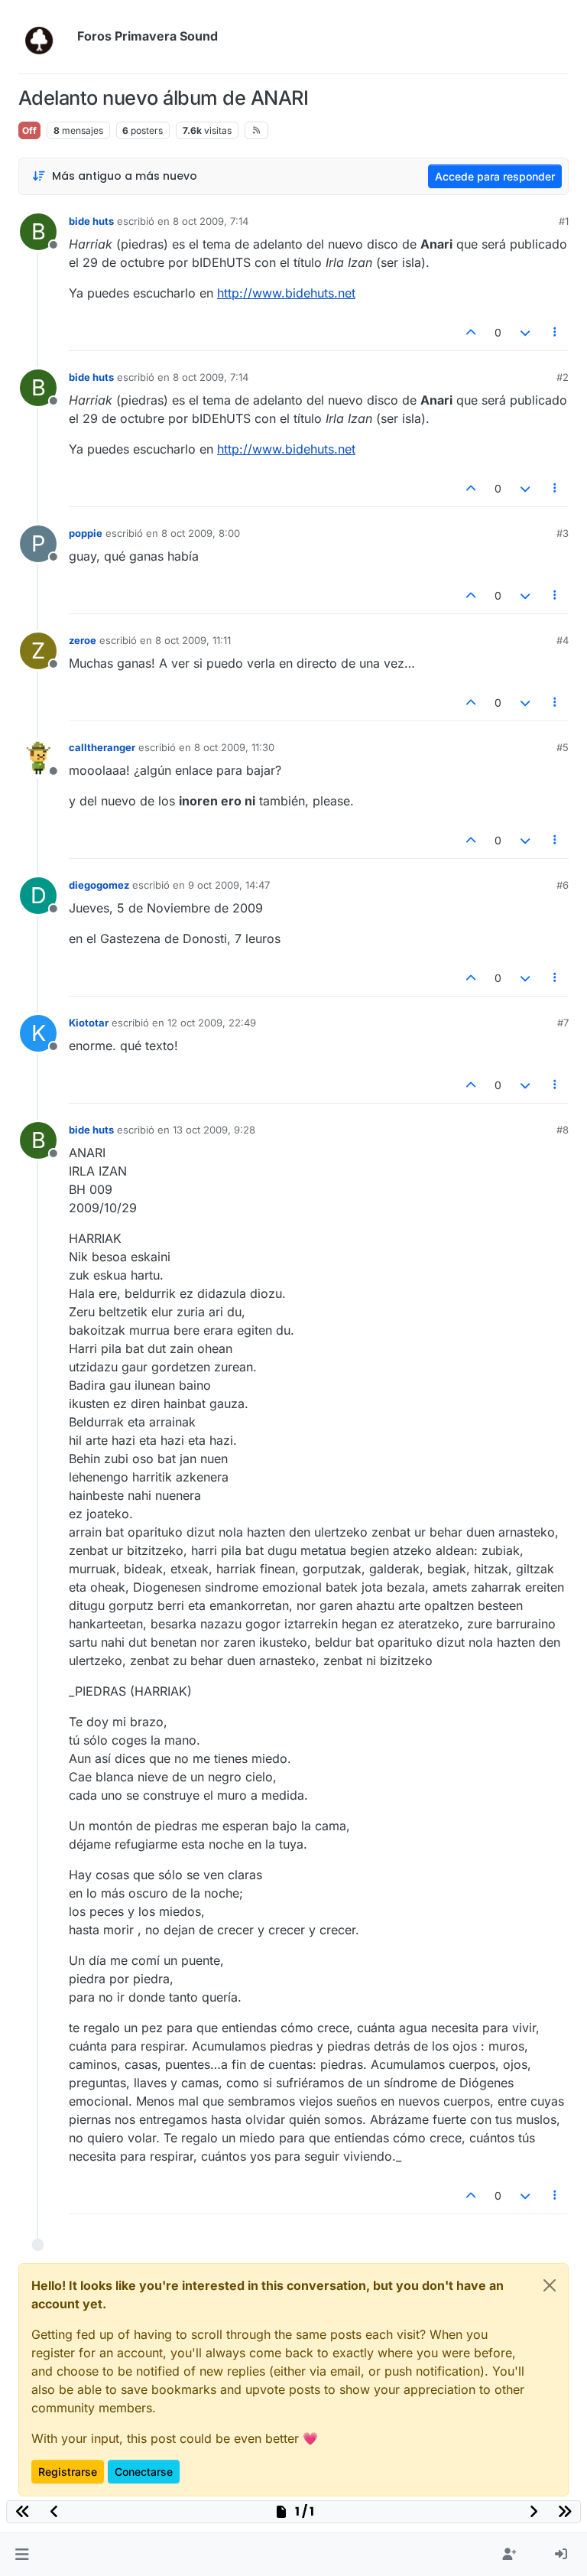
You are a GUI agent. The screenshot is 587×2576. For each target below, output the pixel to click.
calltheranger (102, 747)
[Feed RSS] (256, 130)
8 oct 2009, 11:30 (234, 747)
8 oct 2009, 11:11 (193, 640)
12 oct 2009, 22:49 (212, 1023)
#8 (563, 1130)
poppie (86, 533)
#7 (563, 1023)
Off (29, 130)
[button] (22, 2555)
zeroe (83, 640)
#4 (563, 640)
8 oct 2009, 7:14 (211, 221)
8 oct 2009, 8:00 (201, 533)
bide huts (91, 221)
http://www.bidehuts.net (286, 293)
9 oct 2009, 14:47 (229, 885)
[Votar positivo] (472, 332)
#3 (563, 533)
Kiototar (89, 1023)
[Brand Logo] (45, 37)
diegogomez (99, 885)
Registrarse (68, 2472)
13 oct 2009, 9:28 (214, 1130)
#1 (564, 221)
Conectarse (144, 2472)
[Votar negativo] (525, 332)
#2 (563, 377)
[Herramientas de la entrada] (556, 332)
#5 (563, 747)
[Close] (550, 2285)
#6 (563, 885)
